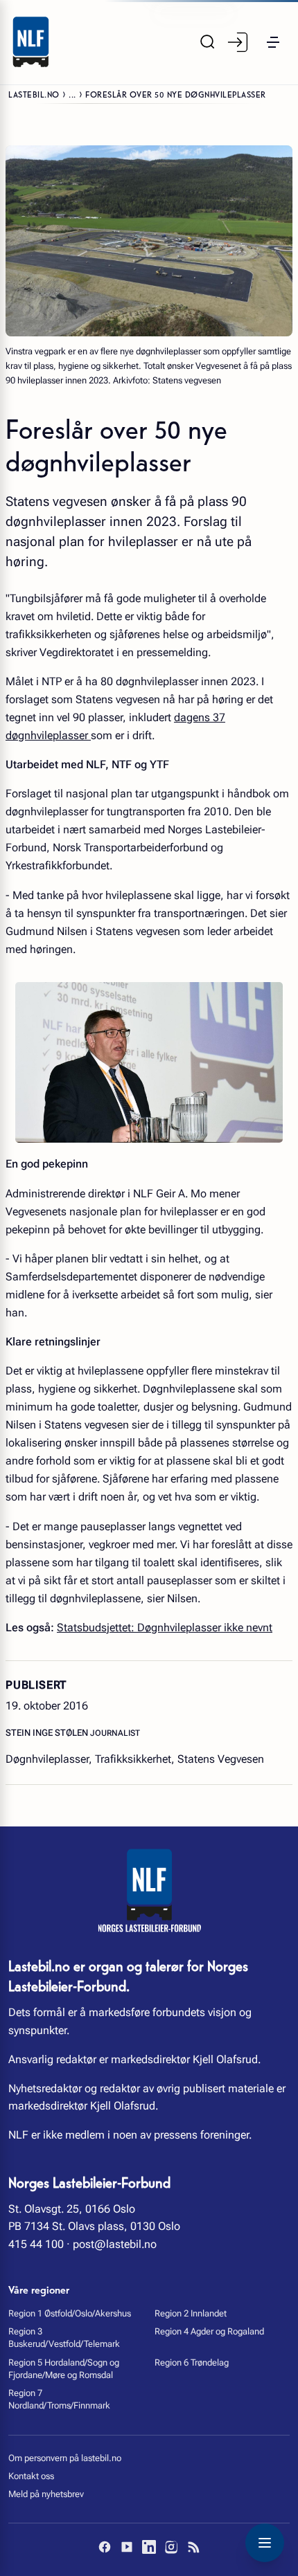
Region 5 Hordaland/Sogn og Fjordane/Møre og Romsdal (64, 2369)
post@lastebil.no (115, 2244)
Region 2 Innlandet (191, 2313)
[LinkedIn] (149, 2547)
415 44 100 (36, 2244)
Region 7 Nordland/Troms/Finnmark (59, 2399)
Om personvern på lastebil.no (65, 2458)
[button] (273, 42)
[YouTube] (127, 2547)
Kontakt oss (31, 2476)
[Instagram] (171, 2547)
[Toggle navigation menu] (265, 2543)
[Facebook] (105, 2547)
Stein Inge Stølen (48, 1733)
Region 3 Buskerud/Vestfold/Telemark (64, 2338)
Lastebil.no (34, 94)
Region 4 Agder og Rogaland (209, 2331)
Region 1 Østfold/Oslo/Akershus (70, 2313)
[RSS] (193, 2547)
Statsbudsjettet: (96, 1627)
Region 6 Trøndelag (192, 2362)
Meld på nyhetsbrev (46, 2494)
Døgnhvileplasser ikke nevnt (203, 1627)
